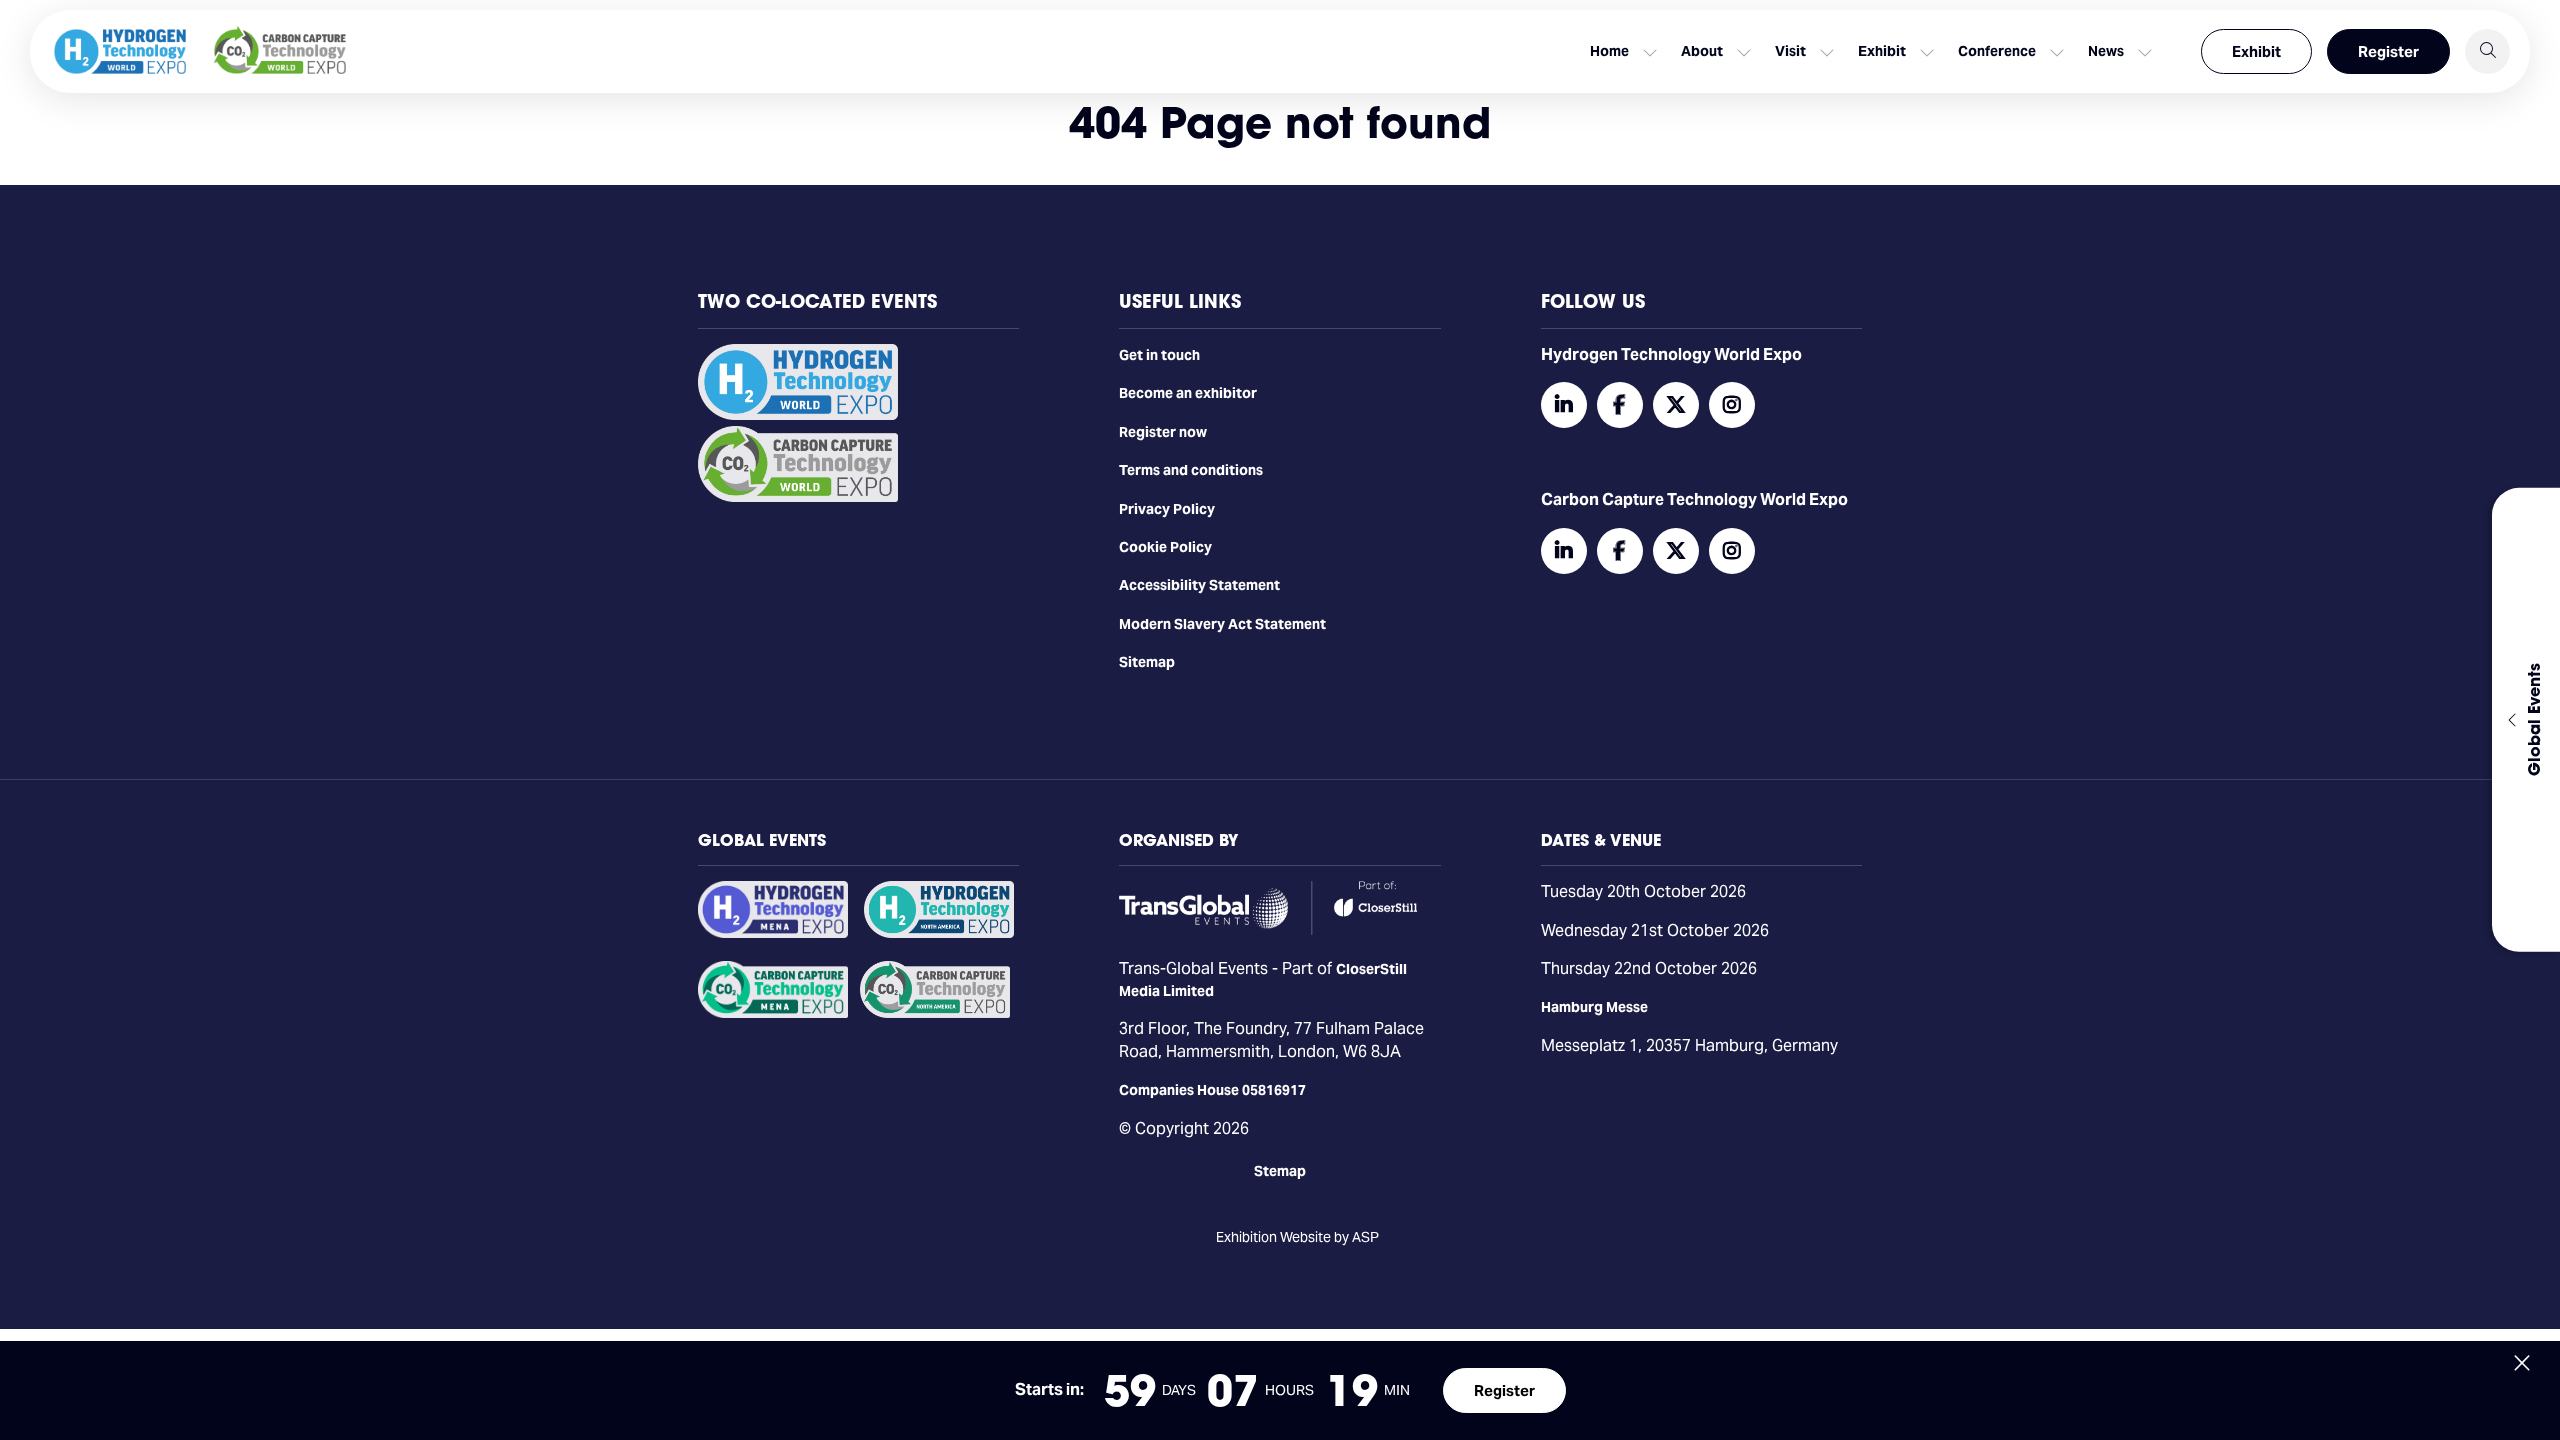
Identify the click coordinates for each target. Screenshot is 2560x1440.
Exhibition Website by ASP (1297, 1237)
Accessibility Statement (1199, 585)
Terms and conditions (1191, 470)
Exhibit (2256, 51)
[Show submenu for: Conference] (2057, 52)
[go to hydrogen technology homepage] (120, 51)
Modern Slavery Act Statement (1222, 624)
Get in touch (1159, 355)
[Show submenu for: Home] (1650, 52)
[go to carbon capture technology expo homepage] (280, 51)
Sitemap (1147, 662)
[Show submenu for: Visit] (1827, 52)
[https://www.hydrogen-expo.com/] (939, 933)
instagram (1732, 405)
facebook (1620, 405)
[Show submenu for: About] (1744, 52)
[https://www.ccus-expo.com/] (935, 1013)
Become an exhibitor (1188, 393)
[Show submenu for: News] (2145, 52)
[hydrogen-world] (798, 415)
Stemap (1280, 1171)
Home (1609, 51)
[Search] (2487, 51)
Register (2388, 51)
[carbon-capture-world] (798, 497)
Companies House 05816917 (1212, 1090)
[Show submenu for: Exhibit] (1927, 52)
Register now (1163, 432)
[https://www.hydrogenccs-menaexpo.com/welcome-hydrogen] (773, 933)
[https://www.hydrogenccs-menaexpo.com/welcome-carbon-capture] (773, 1013)
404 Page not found (1280, 122)
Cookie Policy (1165, 547)
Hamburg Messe (1594, 1007)
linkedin (1564, 405)
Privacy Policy (1167, 509)
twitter (1676, 405)
